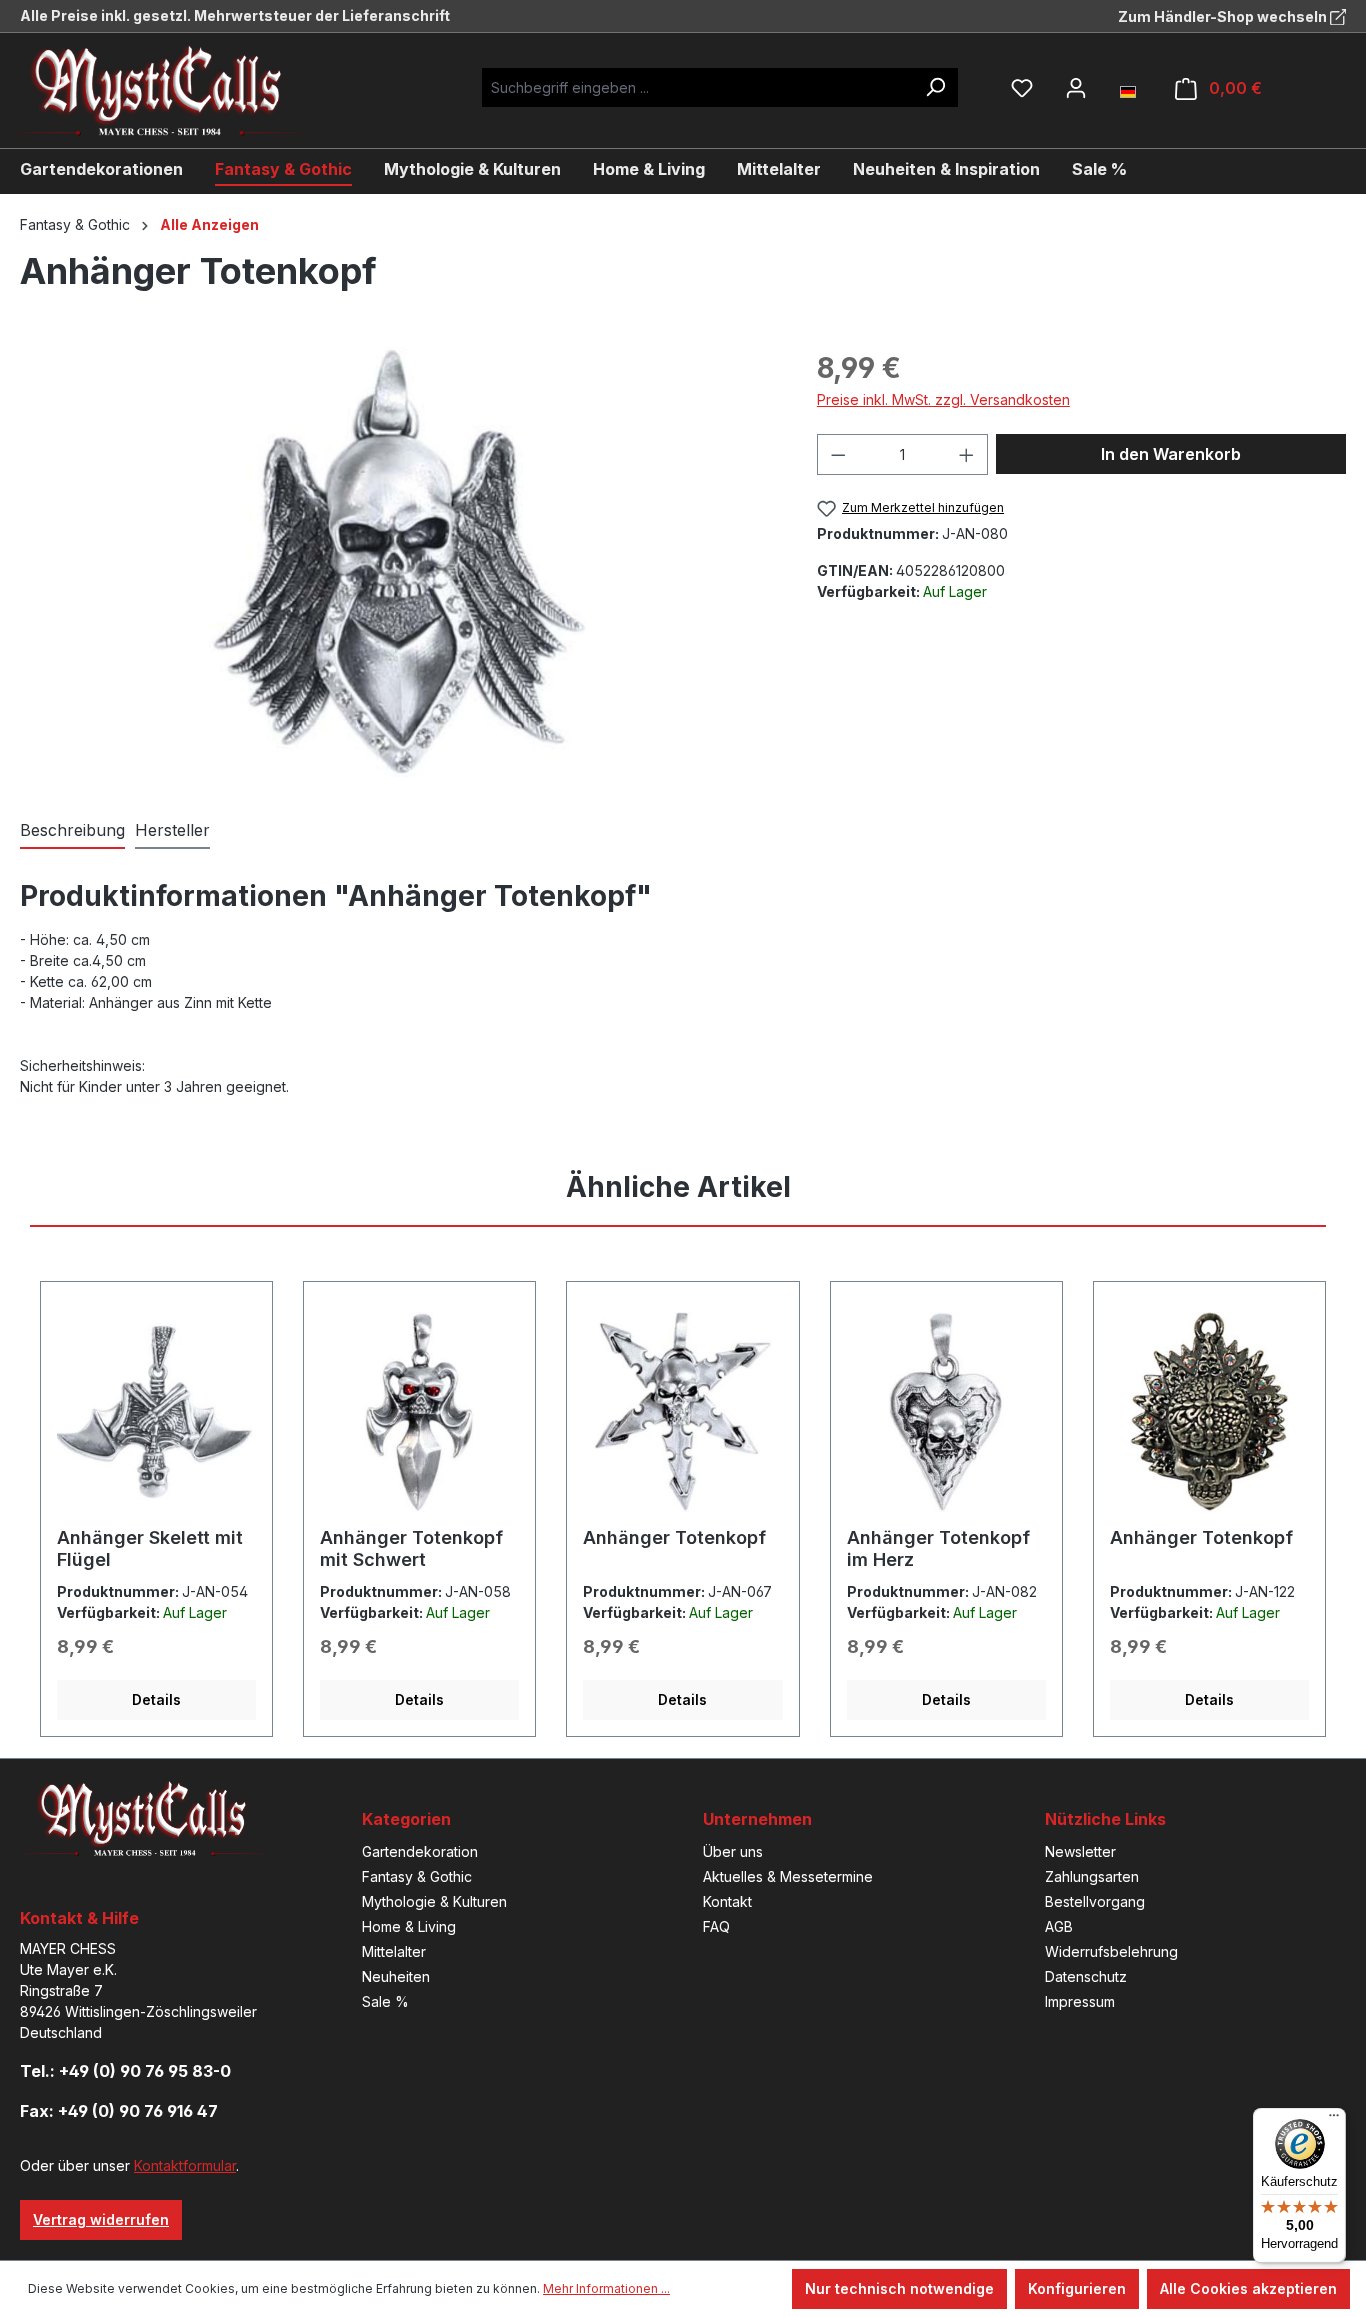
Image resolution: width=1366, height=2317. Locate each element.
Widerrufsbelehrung (1111, 1951)
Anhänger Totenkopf (674, 1537)
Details (156, 1699)
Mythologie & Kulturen (434, 1901)
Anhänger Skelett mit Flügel (150, 1548)
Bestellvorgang (1095, 1901)
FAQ (716, 1926)
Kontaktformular (185, 2165)
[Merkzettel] (1022, 88)
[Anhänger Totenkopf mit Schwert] (419, 1412)
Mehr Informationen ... (606, 2288)
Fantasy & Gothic (417, 1876)
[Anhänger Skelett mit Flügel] (156, 1412)
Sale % (385, 2001)
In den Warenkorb (1171, 454)
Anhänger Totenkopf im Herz (938, 1548)
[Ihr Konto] (1076, 88)
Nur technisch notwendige (899, 2288)
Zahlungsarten (1092, 1876)
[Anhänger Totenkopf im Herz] (946, 1412)
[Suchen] (935, 87)
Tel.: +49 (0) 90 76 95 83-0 (125, 2071)
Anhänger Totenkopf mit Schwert (411, 1548)
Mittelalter (394, 1951)
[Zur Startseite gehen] (175, 90)
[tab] (72, 831)
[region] (398, 562)
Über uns (733, 1851)
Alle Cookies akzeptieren (1248, 2288)
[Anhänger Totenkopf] (398, 562)
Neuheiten (396, 1976)
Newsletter (1080, 1851)
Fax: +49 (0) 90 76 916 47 (119, 2111)
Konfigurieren (1077, 2288)
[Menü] (1334, 2120)
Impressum (1080, 2001)
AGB (1059, 1926)
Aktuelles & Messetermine (788, 1876)
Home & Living (409, 1926)
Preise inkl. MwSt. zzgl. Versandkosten (943, 399)
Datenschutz (1086, 1976)
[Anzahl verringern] (838, 454)
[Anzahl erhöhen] (967, 454)
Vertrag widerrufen (101, 2219)
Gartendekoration (420, 1851)
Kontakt (727, 1901)
